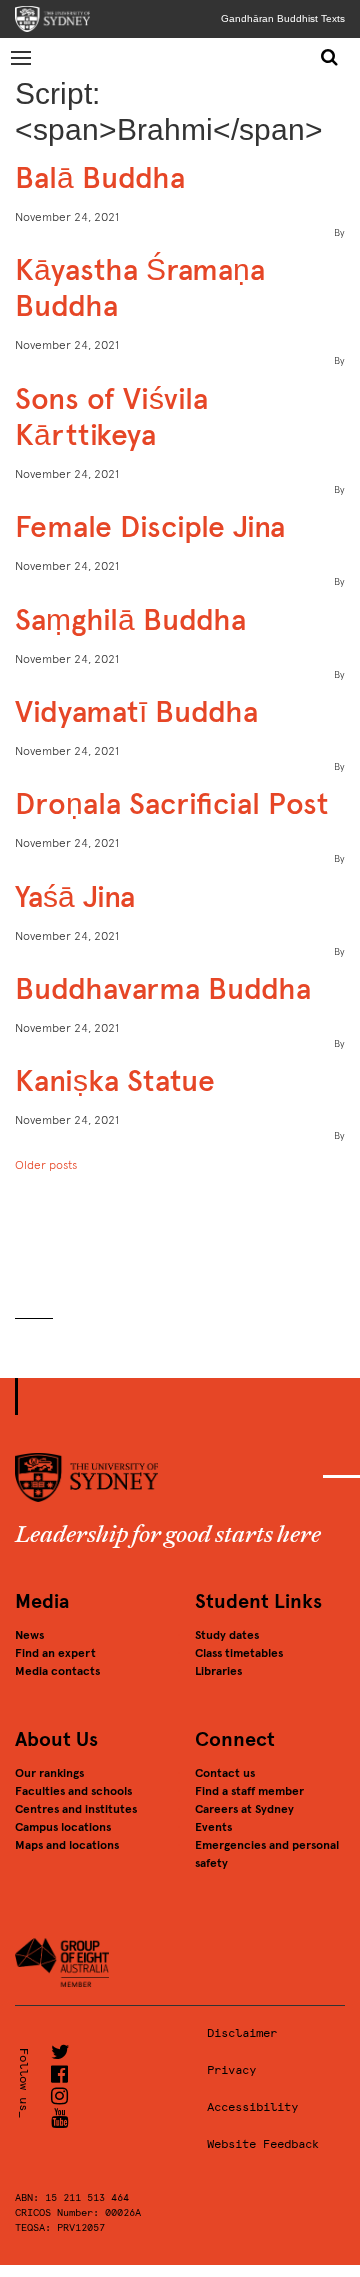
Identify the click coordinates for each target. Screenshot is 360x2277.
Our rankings (49, 1773)
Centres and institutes (76, 1809)
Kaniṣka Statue (115, 1080)
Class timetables (239, 1653)
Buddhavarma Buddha (163, 988)
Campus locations (63, 1827)
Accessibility (252, 2107)
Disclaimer (242, 2033)
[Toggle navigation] (22, 57)
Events (213, 1827)
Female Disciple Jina (150, 526)
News (29, 1635)
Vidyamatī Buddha (136, 711)
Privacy (231, 2070)
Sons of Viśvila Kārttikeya (111, 416)
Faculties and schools (73, 1791)
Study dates (227, 1635)
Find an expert (55, 1653)
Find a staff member (249, 1791)
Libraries (218, 1671)
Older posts (46, 1165)
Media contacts (57, 1671)
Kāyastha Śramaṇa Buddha (140, 287)
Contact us (225, 1773)
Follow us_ (24, 2083)
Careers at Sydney (244, 1809)
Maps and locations (67, 1845)
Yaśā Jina (75, 896)
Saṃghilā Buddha (130, 619)
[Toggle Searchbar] (329, 57)
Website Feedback (263, 2144)
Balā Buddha (100, 177)
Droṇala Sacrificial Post (172, 803)
